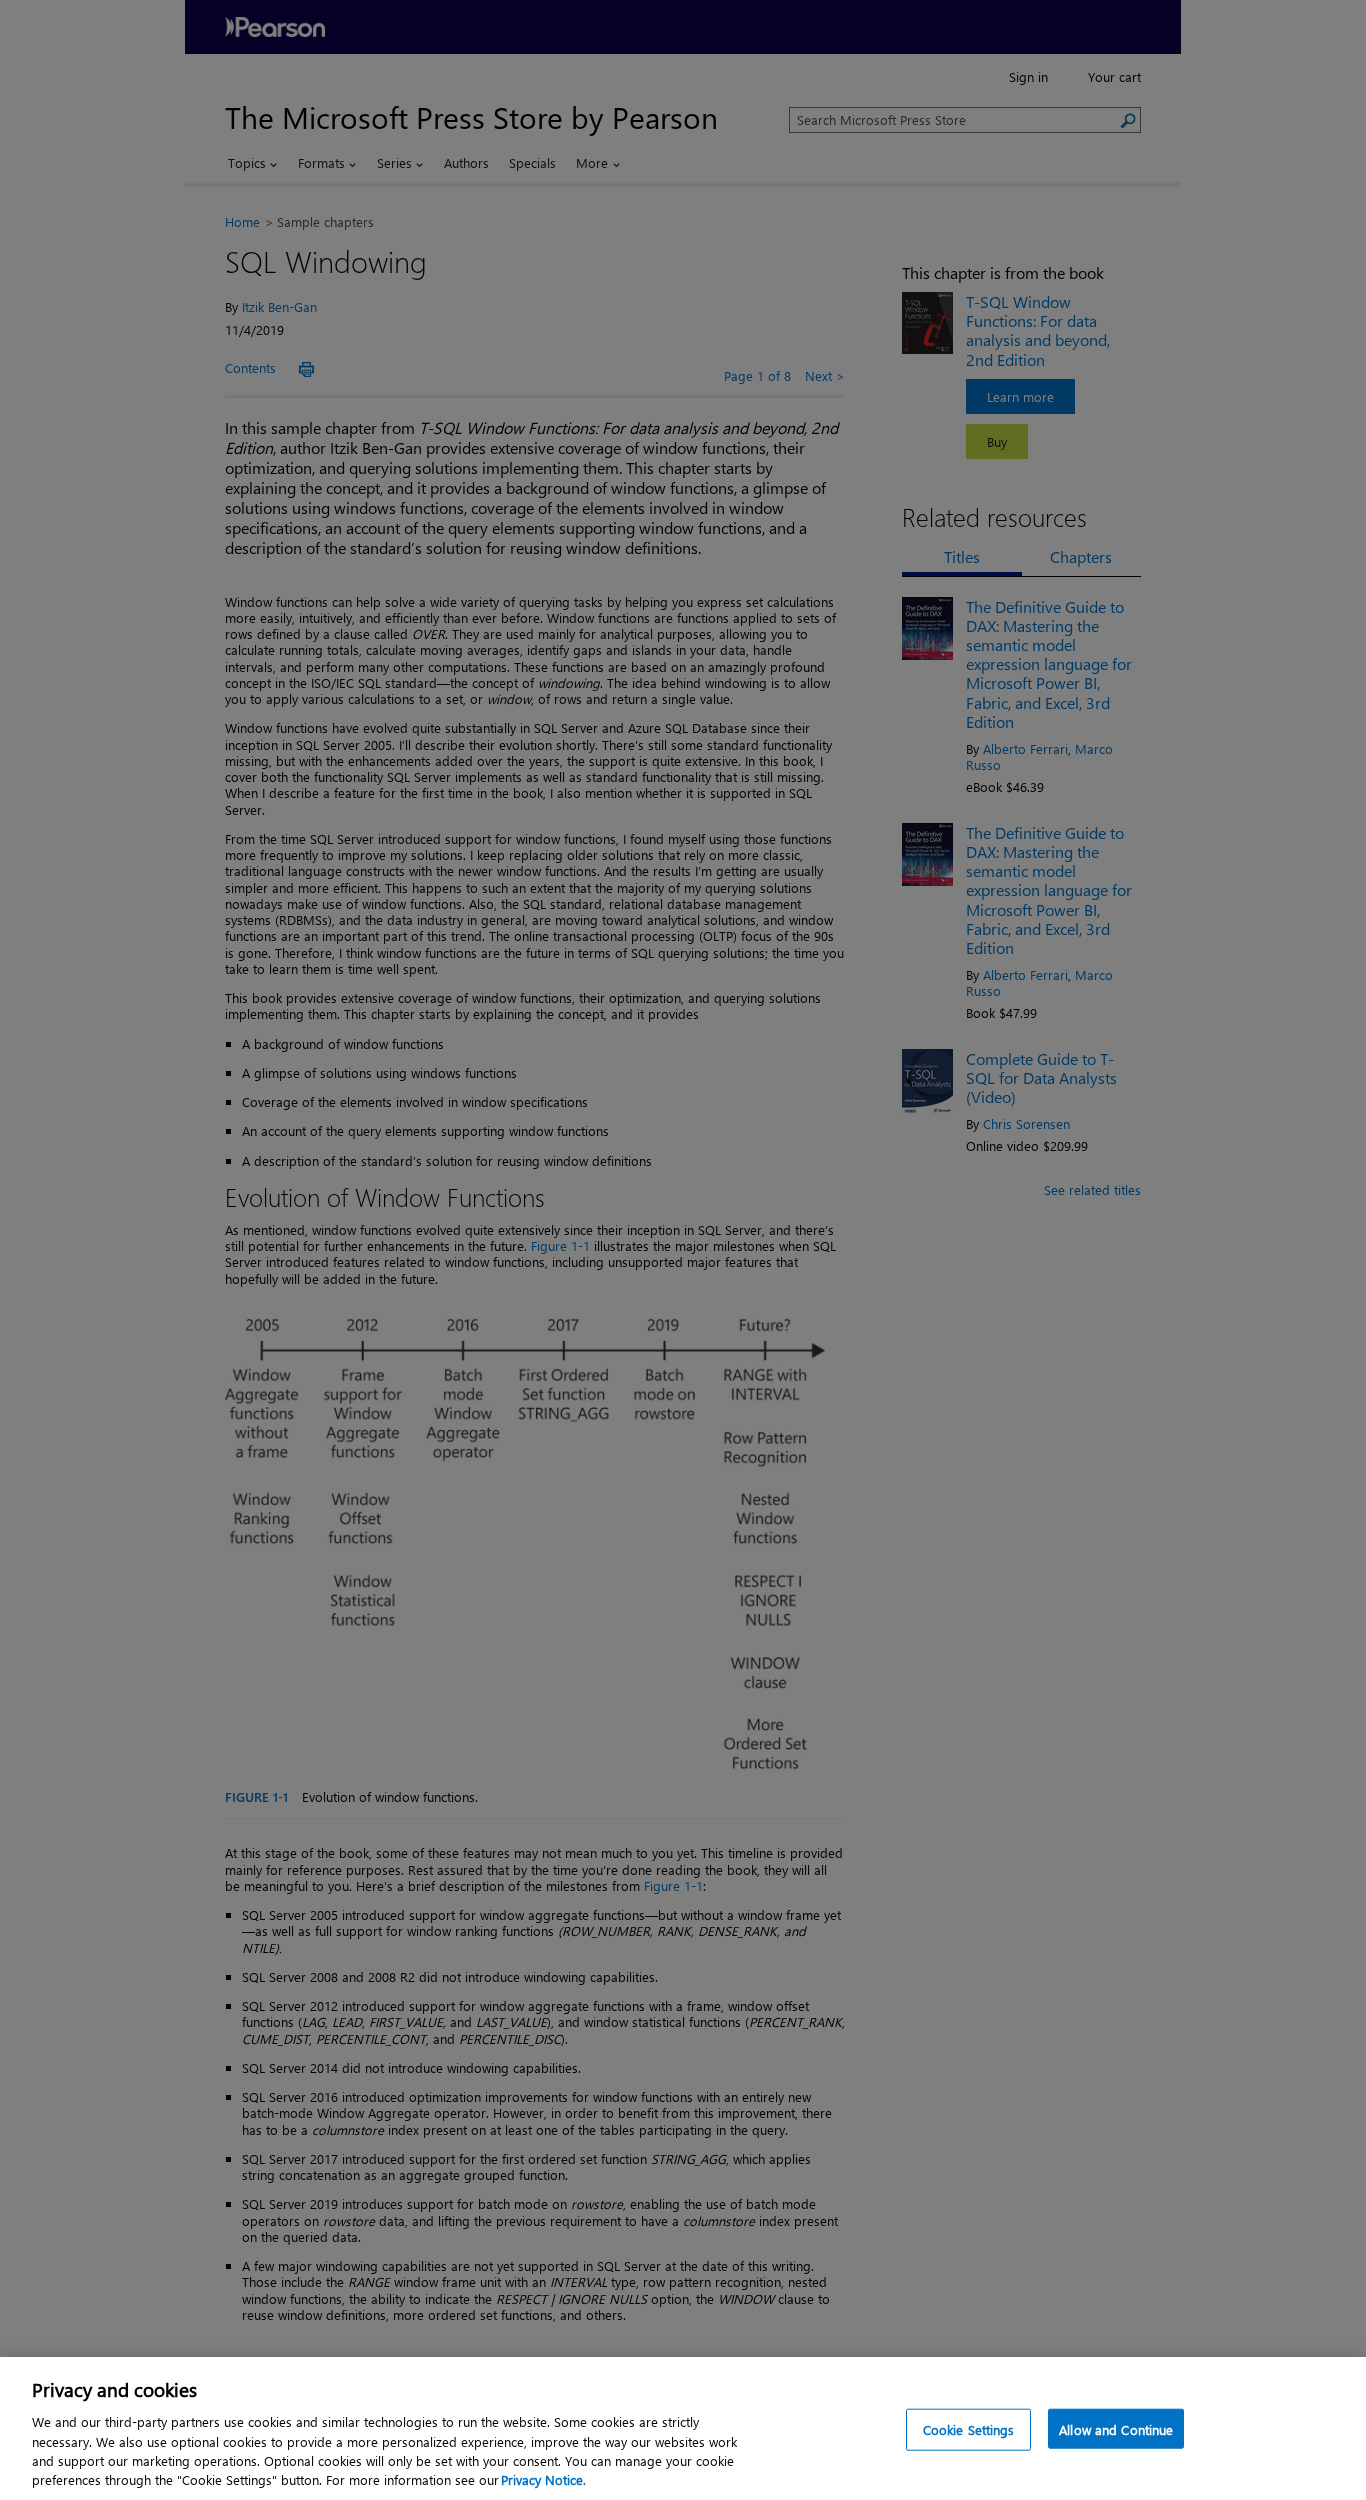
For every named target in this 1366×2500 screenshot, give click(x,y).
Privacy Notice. (543, 2479)
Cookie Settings (969, 2429)
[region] (683, 2428)
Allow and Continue (1116, 2429)
